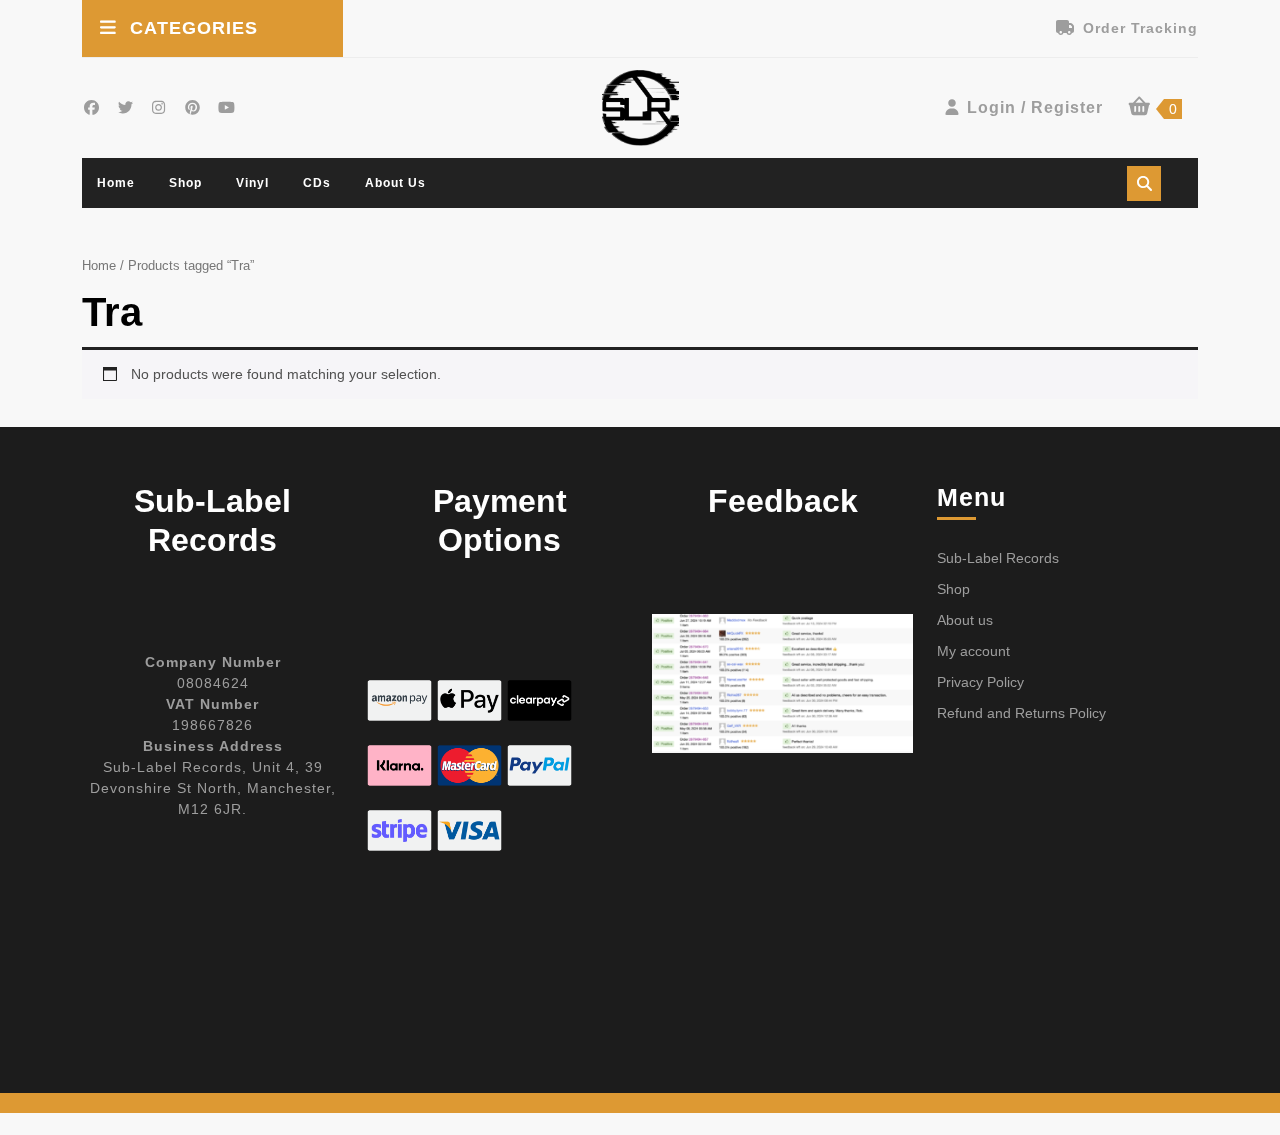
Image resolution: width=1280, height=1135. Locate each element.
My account (973, 651)
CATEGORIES (194, 28)
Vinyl (252, 183)
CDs (317, 183)
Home (116, 183)
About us (395, 183)
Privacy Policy (980, 682)
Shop (185, 183)
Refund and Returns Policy (1021, 713)
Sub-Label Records (998, 558)
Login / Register (1035, 107)
